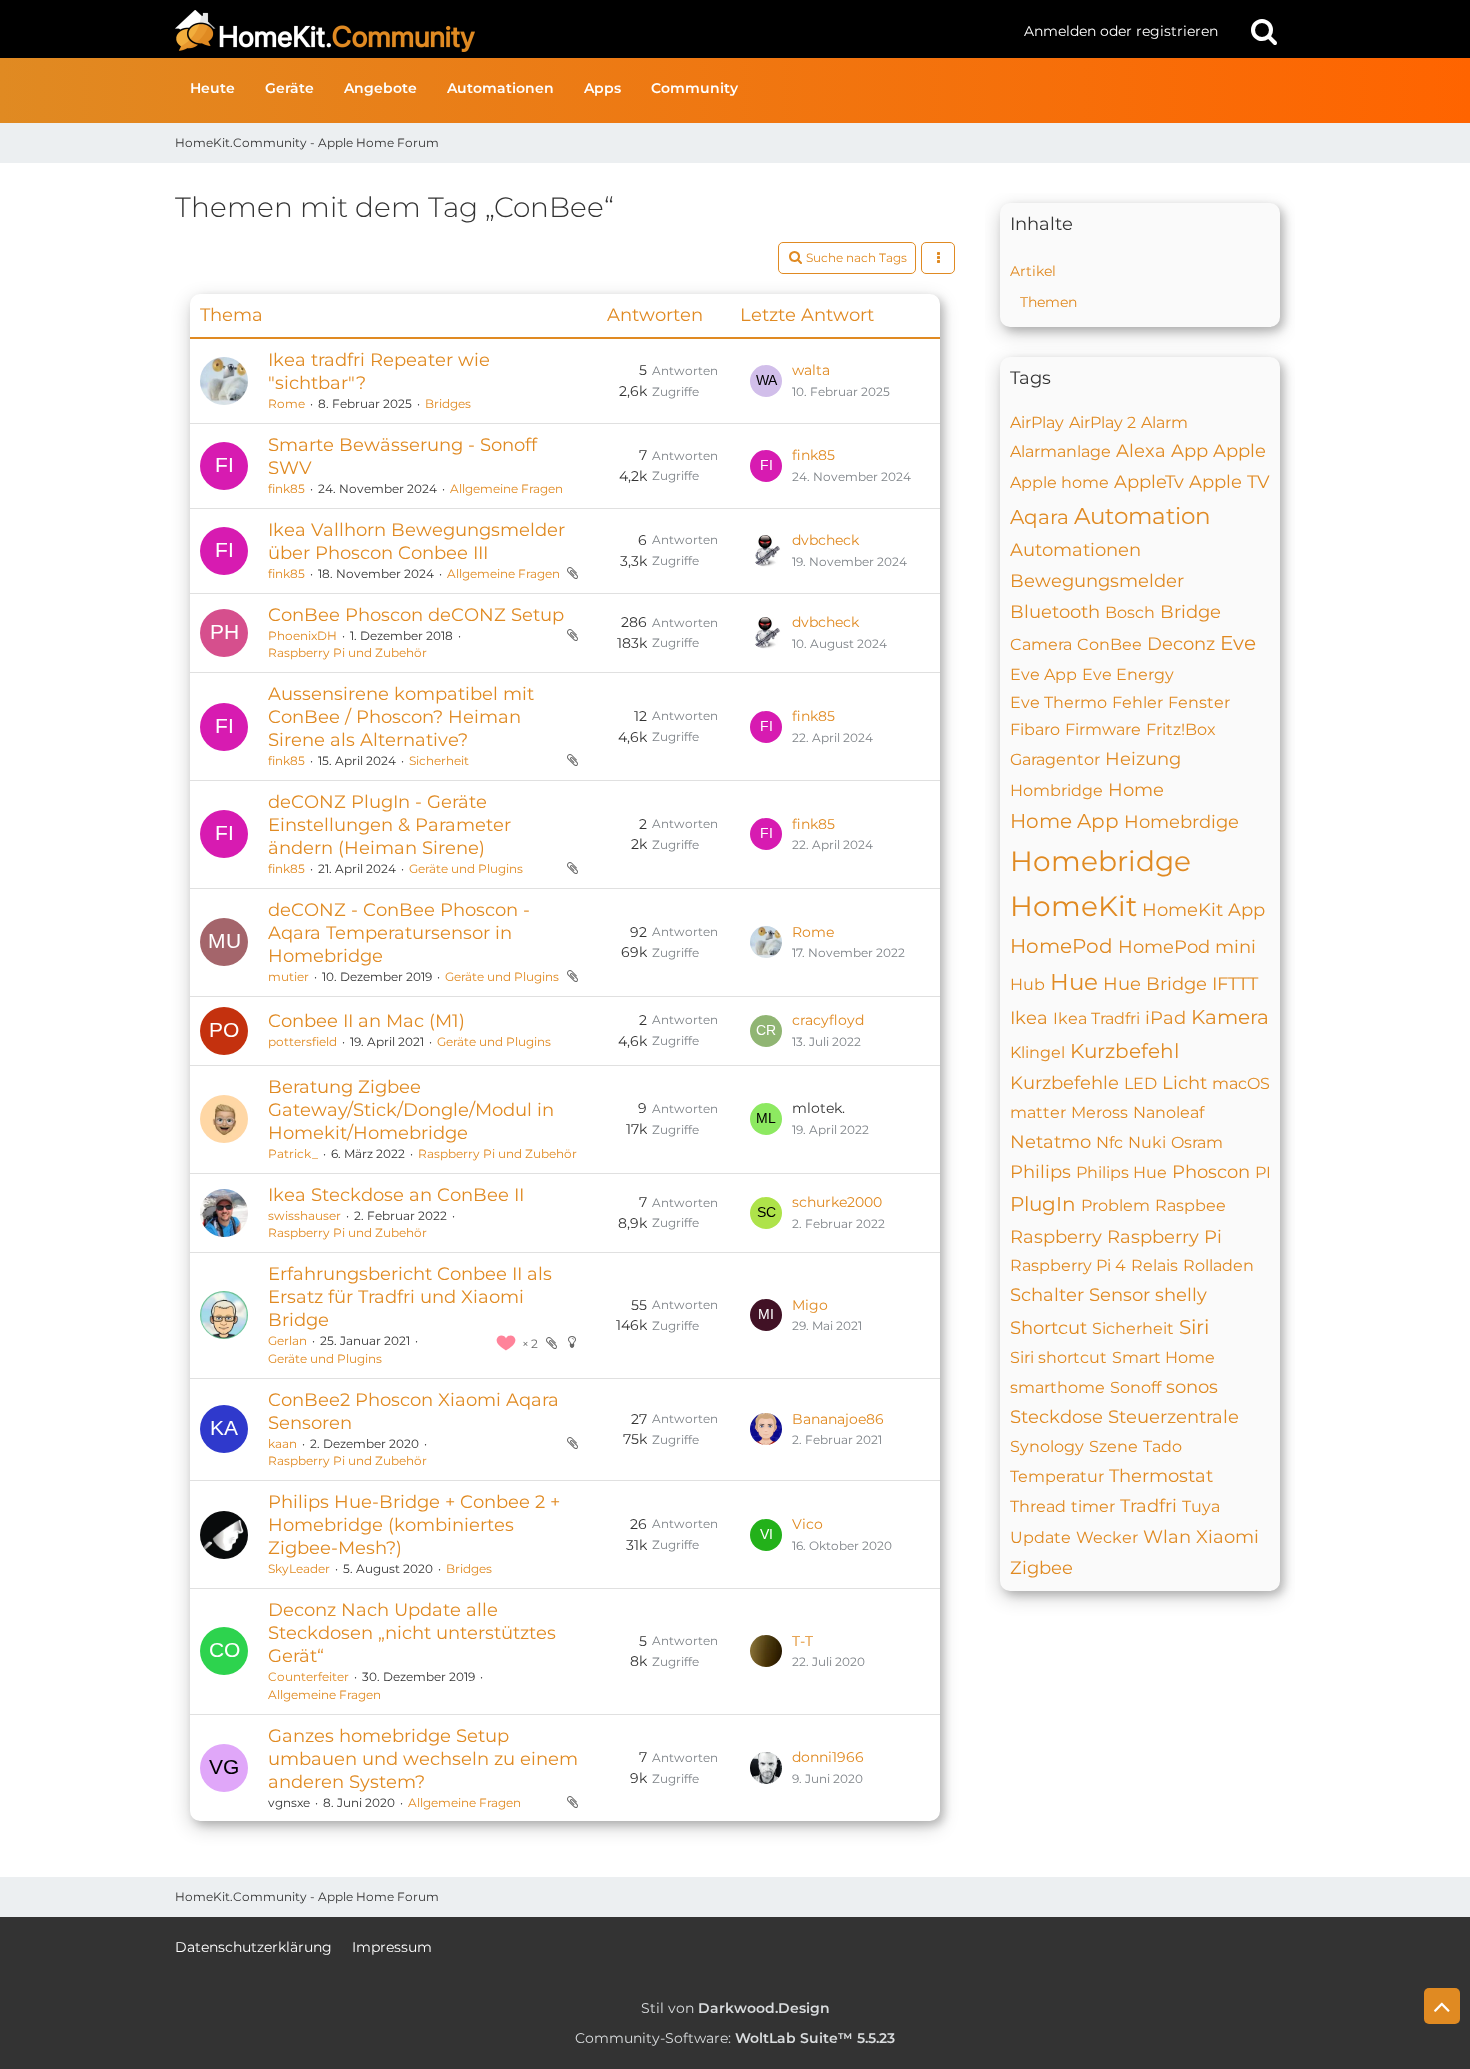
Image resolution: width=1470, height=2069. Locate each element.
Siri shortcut (1058, 1357)
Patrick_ (293, 1153)
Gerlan (287, 1340)
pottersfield (302, 1041)
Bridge (1190, 612)
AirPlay (1037, 422)
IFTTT (1235, 984)
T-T (802, 1641)
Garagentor (1055, 759)
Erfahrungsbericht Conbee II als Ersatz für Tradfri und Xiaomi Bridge (410, 1297)
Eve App (1043, 674)
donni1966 (828, 1757)
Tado (1162, 1446)
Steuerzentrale (1173, 1417)
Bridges (448, 403)
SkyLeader (299, 1568)
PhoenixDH (302, 635)
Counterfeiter (308, 1676)
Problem (1115, 1205)
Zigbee (1041, 1568)
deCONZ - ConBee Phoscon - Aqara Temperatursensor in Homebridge (399, 933)
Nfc (1109, 1142)
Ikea (1029, 1018)
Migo (810, 1305)
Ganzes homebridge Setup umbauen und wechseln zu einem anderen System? (423, 1759)
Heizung (1143, 759)
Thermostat (1161, 1476)
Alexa (1141, 451)
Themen (1048, 302)
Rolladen (1218, 1265)
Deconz (1181, 644)
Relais (1154, 1265)
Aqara (1039, 517)
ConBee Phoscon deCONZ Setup (416, 615)
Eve (1238, 643)
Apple (1239, 451)
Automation (1142, 516)
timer (1093, 1506)
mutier (288, 976)
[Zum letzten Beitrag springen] (766, 381)
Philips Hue (1121, 1172)
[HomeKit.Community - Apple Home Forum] (592, 31)
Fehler (1137, 702)
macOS (1241, 1083)
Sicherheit (439, 760)
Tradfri (1148, 1506)
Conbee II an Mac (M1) (366, 1021)
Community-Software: (735, 2038)
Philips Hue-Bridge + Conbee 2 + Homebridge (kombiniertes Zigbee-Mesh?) (414, 1525)
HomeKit (1073, 906)
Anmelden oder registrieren (1121, 31)
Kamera (1230, 1017)
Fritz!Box (1181, 729)
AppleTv (1149, 482)
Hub (1027, 984)
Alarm (1164, 422)
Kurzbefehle (1064, 1083)
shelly (1181, 1295)
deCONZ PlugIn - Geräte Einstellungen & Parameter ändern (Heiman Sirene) (389, 825)
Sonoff (1135, 1387)
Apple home (1059, 482)
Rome (286, 403)
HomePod (1061, 946)
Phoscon (1211, 1172)
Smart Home (1163, 1357)
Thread (1038, 1506)
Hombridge (1056, 790)
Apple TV (1229, 482)
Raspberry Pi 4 (1068, 1265)
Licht (1184, 1083)
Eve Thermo (1058, 702)
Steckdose (1056, 1417)
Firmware (1103, 729)
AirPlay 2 (1102, 422)
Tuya (1201, 1506)
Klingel (1037, 1052)
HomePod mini (1187, 947)
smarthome (1057, 1387)
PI (1263, 1172)
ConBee (1109, 644)
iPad (1165, 1018)
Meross (1099, 1112)
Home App (1064, 821)
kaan (282, 1443)
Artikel (1033, 271)
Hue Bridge (1155, 984)
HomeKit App (1203, 910)
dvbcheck (825, 540)
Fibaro (1035, 729)
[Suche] (1264, 31)
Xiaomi (1227, 1537)
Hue (1074, 982)
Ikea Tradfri (1096, 1018)
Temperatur (1057, 1476)
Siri (1194, 1327)
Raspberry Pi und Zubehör (347, 652)
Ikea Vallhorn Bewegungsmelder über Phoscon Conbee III (416, 541)
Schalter (1047, 1295)
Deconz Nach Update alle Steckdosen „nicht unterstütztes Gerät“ (412, 1633)
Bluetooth (1055, 612)
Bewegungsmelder (1097, 581)
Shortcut (1048, 1328)
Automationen (1075, 550)
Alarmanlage (1060, 451)
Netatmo (1050, 1142)
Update (1040, 1537)
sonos (1192, 1387)
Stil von (735, 2008)
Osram (1197, 1142)
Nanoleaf (1168, 1112)
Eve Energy (1128, 674)
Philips (1040, 1172)
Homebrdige (1181, 822)
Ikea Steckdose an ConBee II (396, 1195)
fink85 (286, 488)
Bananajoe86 (838, 1419)
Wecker (1107, 1537)
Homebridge (1100, 861)
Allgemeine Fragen (506, 488)
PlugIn (1043, 1204)
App (1189, 451)
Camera (1041, 644)
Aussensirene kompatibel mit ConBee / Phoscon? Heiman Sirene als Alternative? (401, 717)
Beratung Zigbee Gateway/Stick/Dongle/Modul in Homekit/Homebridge (411, 1110)
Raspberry (1056, 1237)
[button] (938, 258)
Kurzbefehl (1124, 1051)
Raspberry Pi (1164, 1237)
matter (1038, 1112)
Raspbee (1190, 1205)
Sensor (1119, 1295)
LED (1140, 1083)
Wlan (1167, 1537)
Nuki (1147, 1142)
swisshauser (304, 1215)
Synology (1047, 1446)
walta (811, 370)
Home (1136, 790)
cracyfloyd (828, 1020)
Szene (1113, 1446)
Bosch (1130, 612)
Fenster (1199, 702)
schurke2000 (837, 1202)
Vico (807, 1524)
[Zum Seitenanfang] (1442, 2006)
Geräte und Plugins (466, 868)
